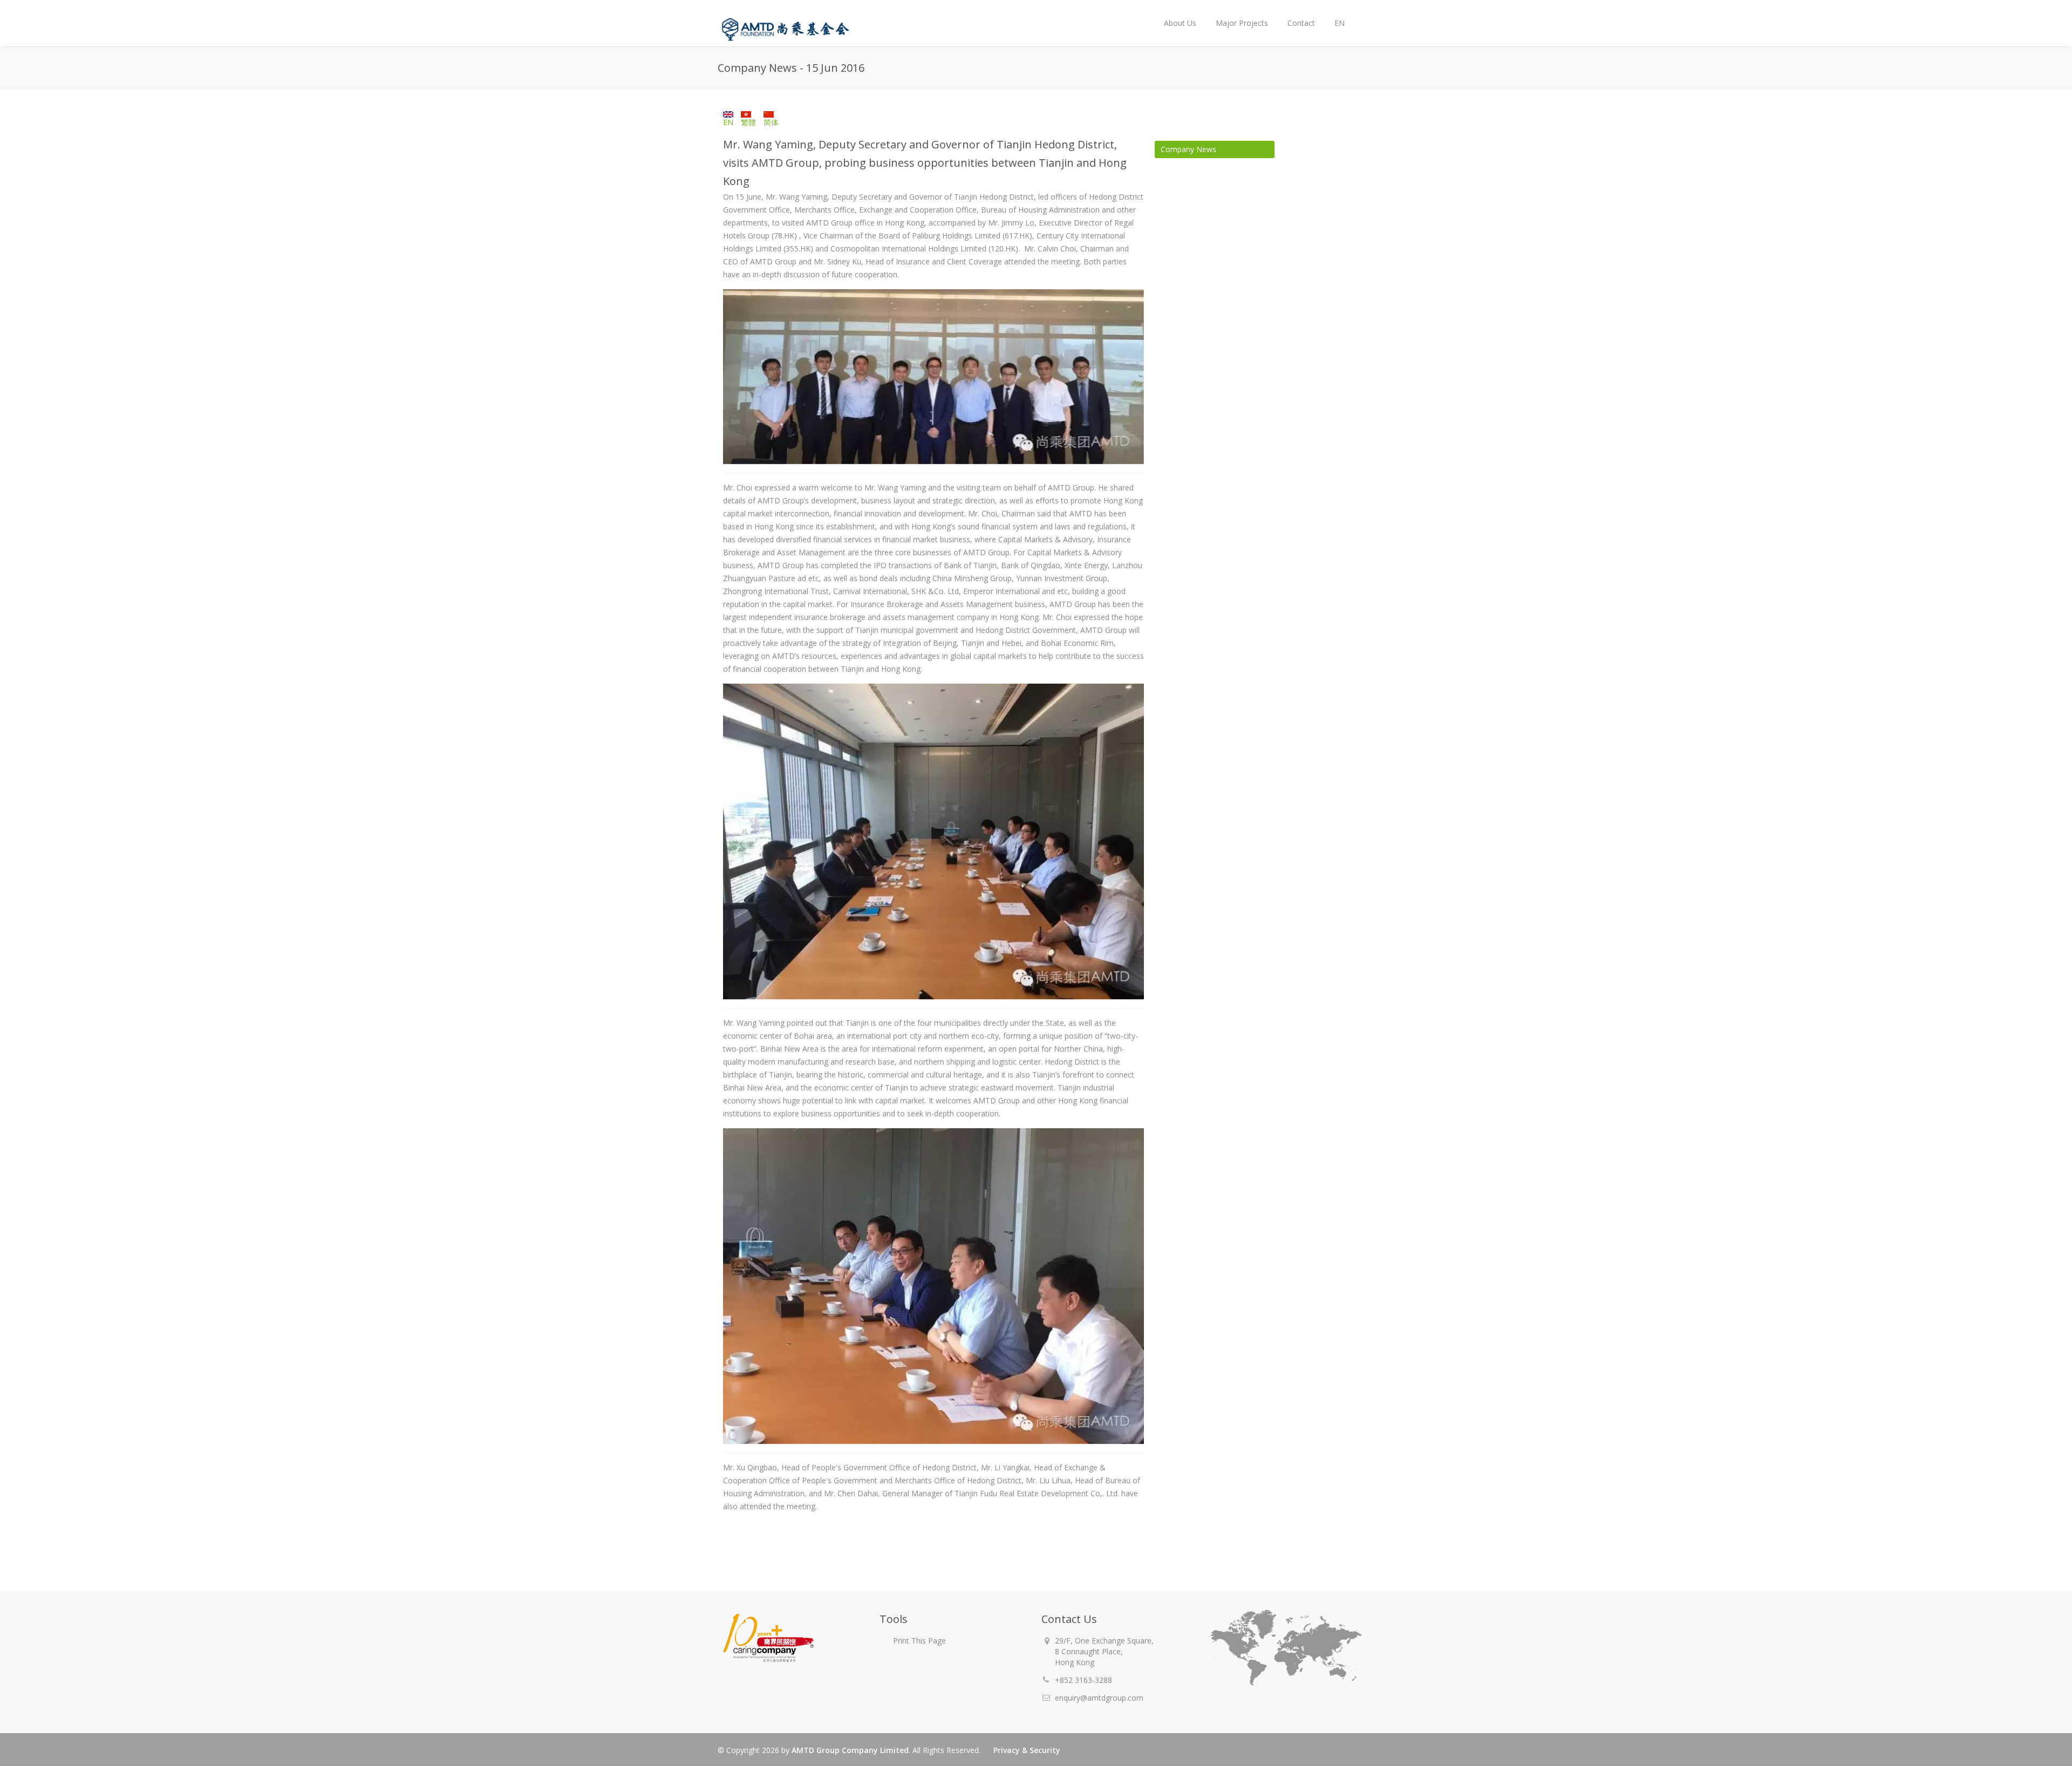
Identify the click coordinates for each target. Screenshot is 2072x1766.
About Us (1175, 14)
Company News (1188, 149)
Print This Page (919, 1641)
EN (1335, 14)
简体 (771, 122)
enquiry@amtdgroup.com (1099, 1698)
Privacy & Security (1027, 1750)
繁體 (748, 122)
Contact (1301, 23)
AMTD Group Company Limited (850, 1750)
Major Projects (1242, 23)
